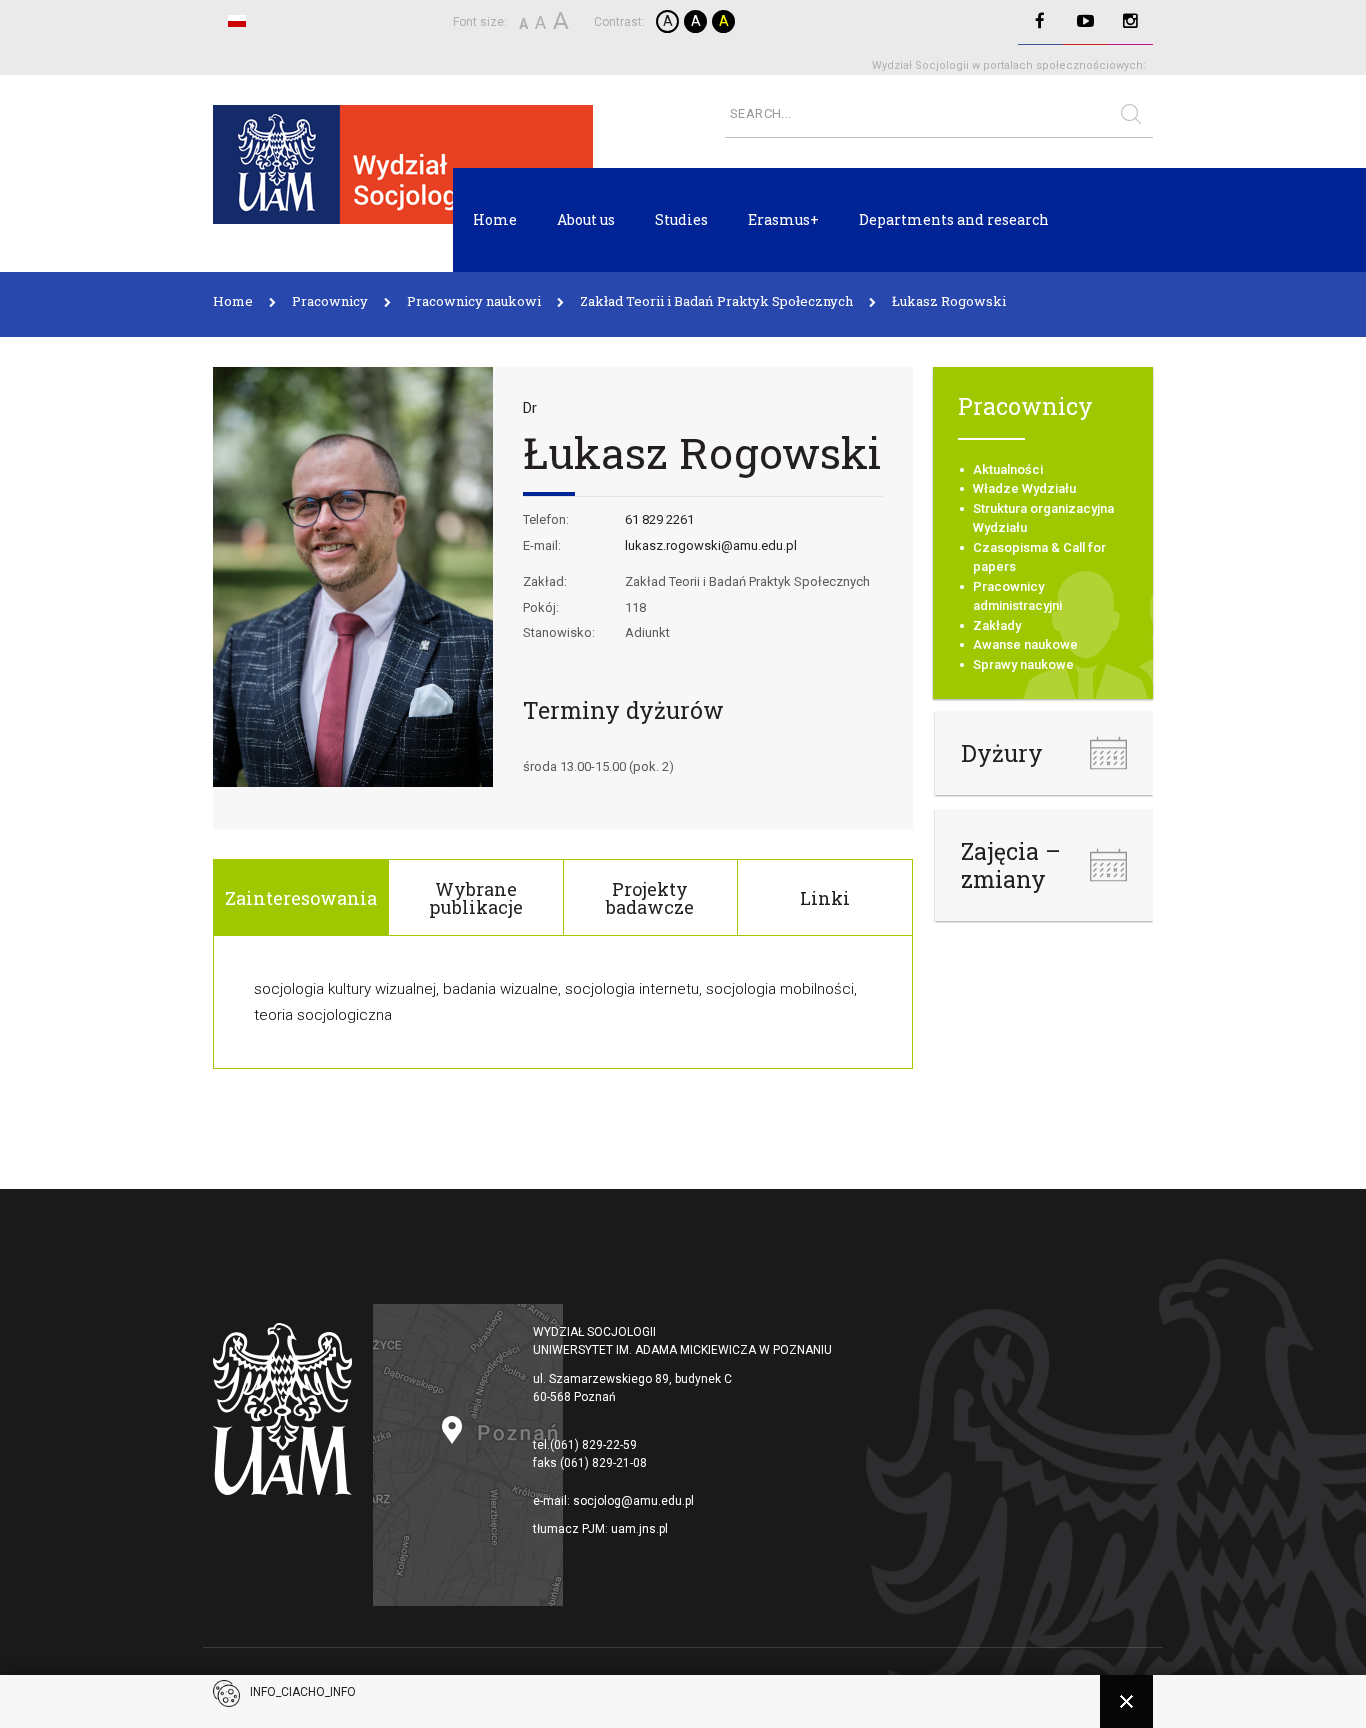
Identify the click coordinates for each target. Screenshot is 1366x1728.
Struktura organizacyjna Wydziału (1043, 518)
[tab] (301, 897)
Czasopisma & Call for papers (1039, 557)
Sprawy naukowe (1023, 664)
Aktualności (1008, 469)
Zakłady (997, 625)
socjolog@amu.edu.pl (633, 1501)
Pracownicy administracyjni (1017, 596)
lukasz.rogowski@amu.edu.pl (711, 545)
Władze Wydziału (1024, 488)
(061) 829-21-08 (603, 1463)
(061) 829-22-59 (593, 1445)
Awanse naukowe (1025, 644)
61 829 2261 (659, 519)
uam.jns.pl (639, 1529)
